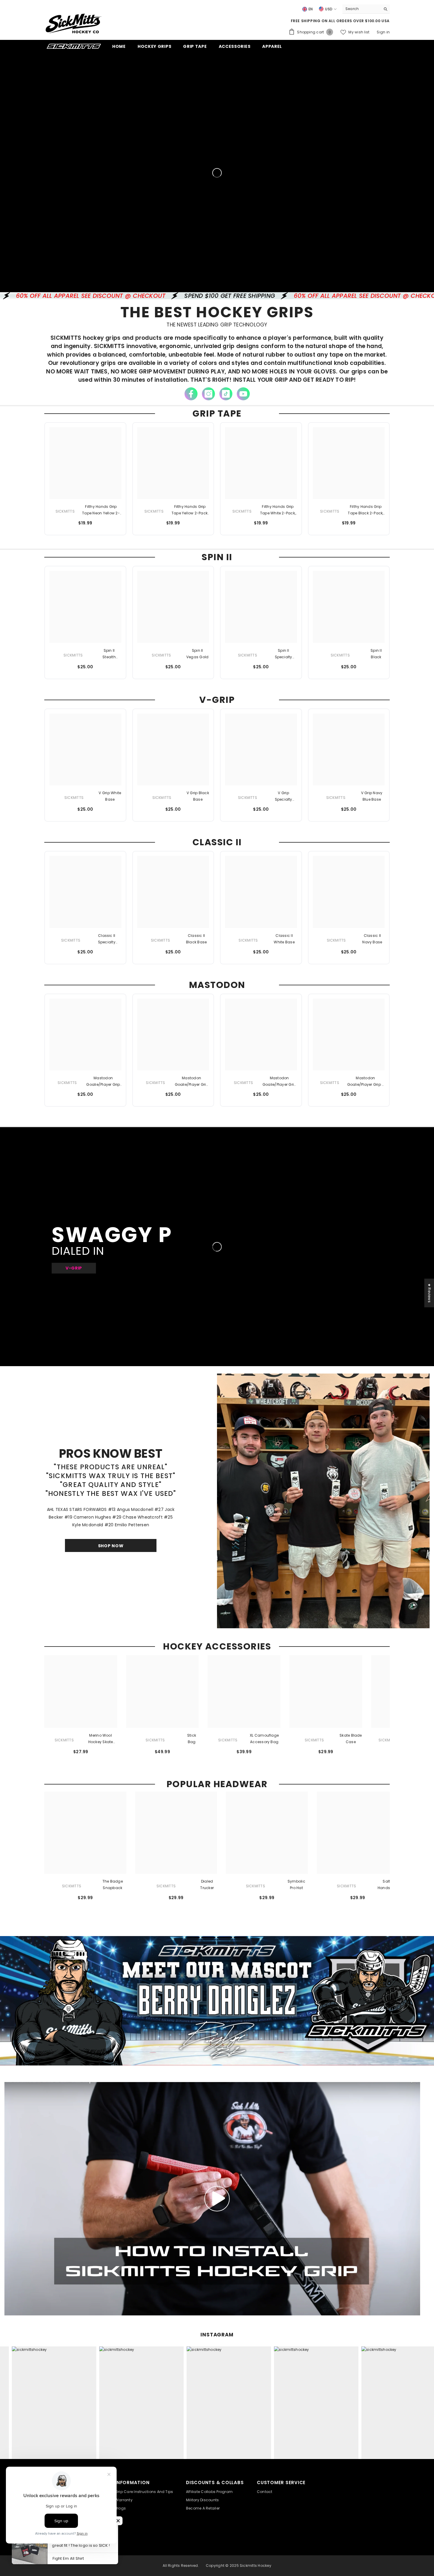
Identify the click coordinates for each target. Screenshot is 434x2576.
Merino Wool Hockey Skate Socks (101, 1739)
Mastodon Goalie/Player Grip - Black (192, 1082)
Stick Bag (192, 1739)
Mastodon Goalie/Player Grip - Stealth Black (366, 1082)
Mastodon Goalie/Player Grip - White (279, 1082)
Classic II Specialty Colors (107, 939)
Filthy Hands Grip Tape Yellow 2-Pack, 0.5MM (190, 510)
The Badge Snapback (113, 1885)
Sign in (383, 32)
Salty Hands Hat (387, 1885)
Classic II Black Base (196, 939)
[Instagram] (208, 394)
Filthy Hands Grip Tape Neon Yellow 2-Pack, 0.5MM (101, 510)
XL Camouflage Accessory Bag (264, 1739)
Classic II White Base (284, 939)
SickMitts (65, 511)
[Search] (366, 9)
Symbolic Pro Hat (296, 1885)
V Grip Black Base (198, 796)
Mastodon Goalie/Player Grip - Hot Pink (103, 1082)
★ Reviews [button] (429, 1293)
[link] (217, 2001)
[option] (323, 1501)
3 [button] (331, 1620)
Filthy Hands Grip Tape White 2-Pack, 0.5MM (278, 510)
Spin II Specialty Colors (284, 654)
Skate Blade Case (351, 1739)
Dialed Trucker (207, 1885)
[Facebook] (191, 394)
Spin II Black (376, 654)
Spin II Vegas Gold (197, 654)
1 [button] (316, 1620)
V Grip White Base (110, 796)
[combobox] (362, 9)
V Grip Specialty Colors (284, 797)
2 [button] (323, 1620)
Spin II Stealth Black (109, 654)
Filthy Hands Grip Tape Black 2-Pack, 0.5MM (366, 510)
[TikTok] (226, 394)
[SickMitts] (323, 1497)
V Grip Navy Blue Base (372, 796)
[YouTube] (243, 394)
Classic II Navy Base (372, 939)
